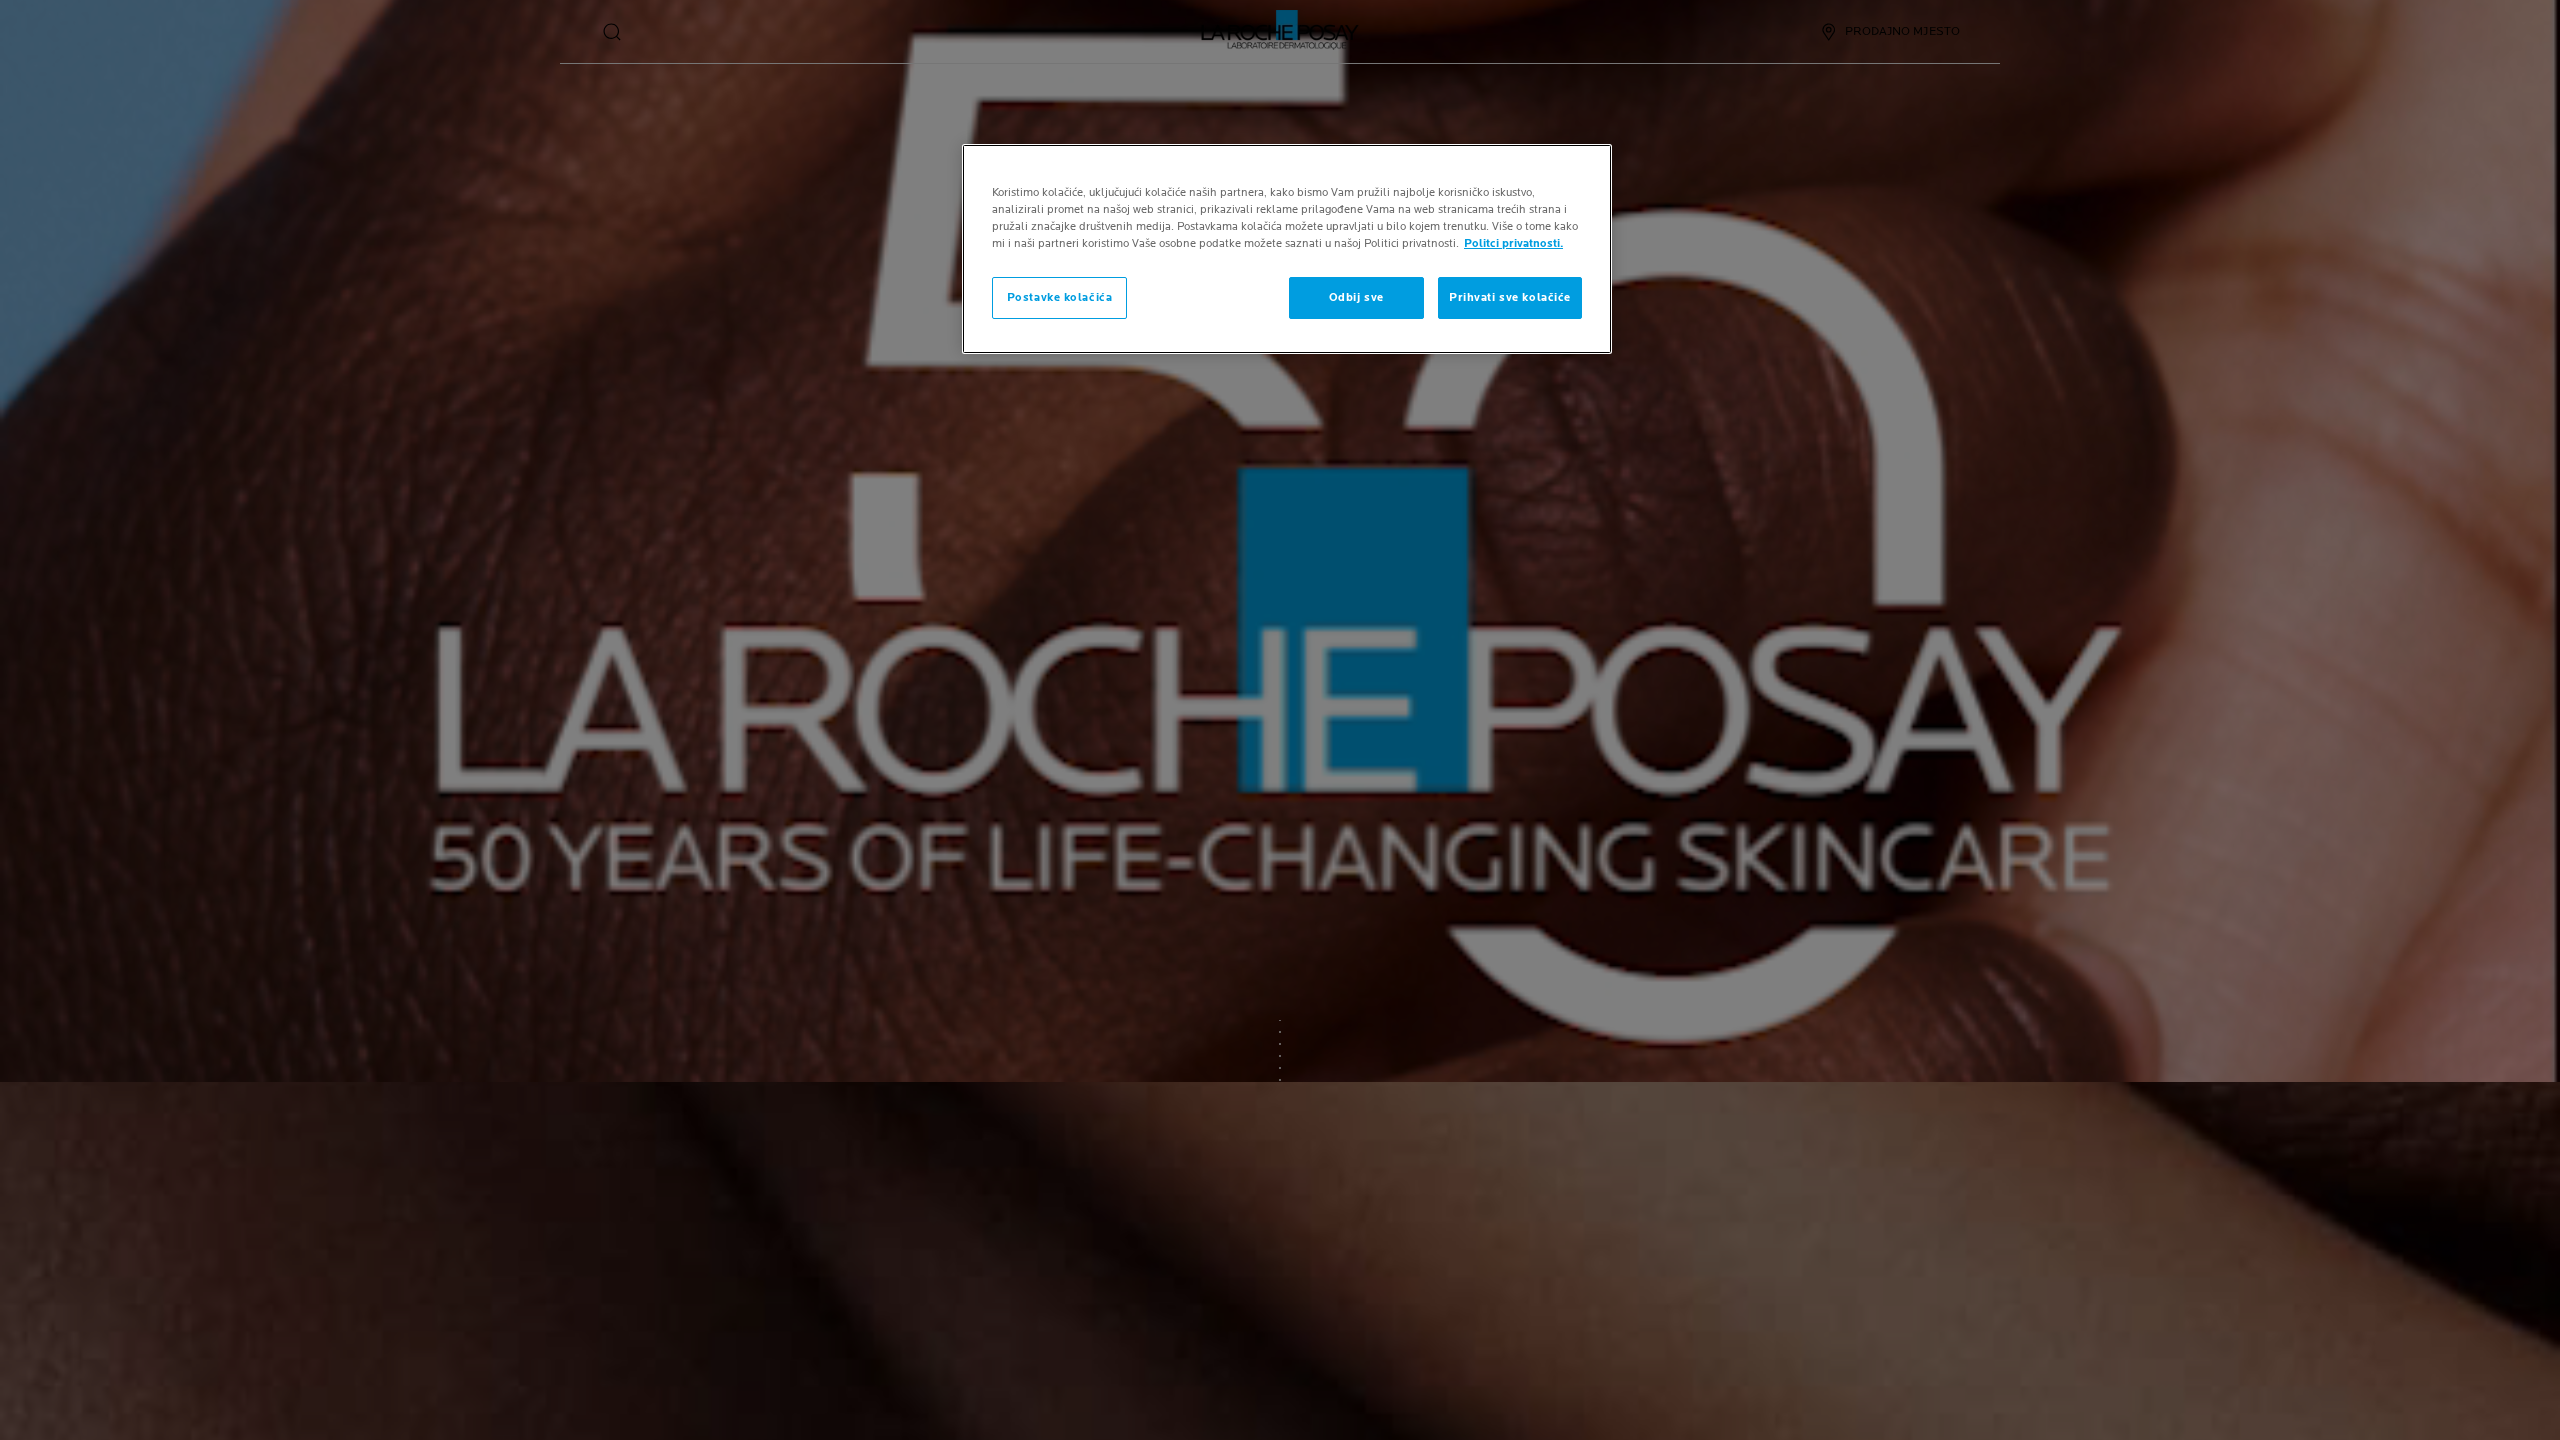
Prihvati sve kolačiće (1510, 297)
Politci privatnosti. (1513, 243)
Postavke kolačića (1060, 297)
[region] (1287, 249)
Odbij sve (1356, 297)
